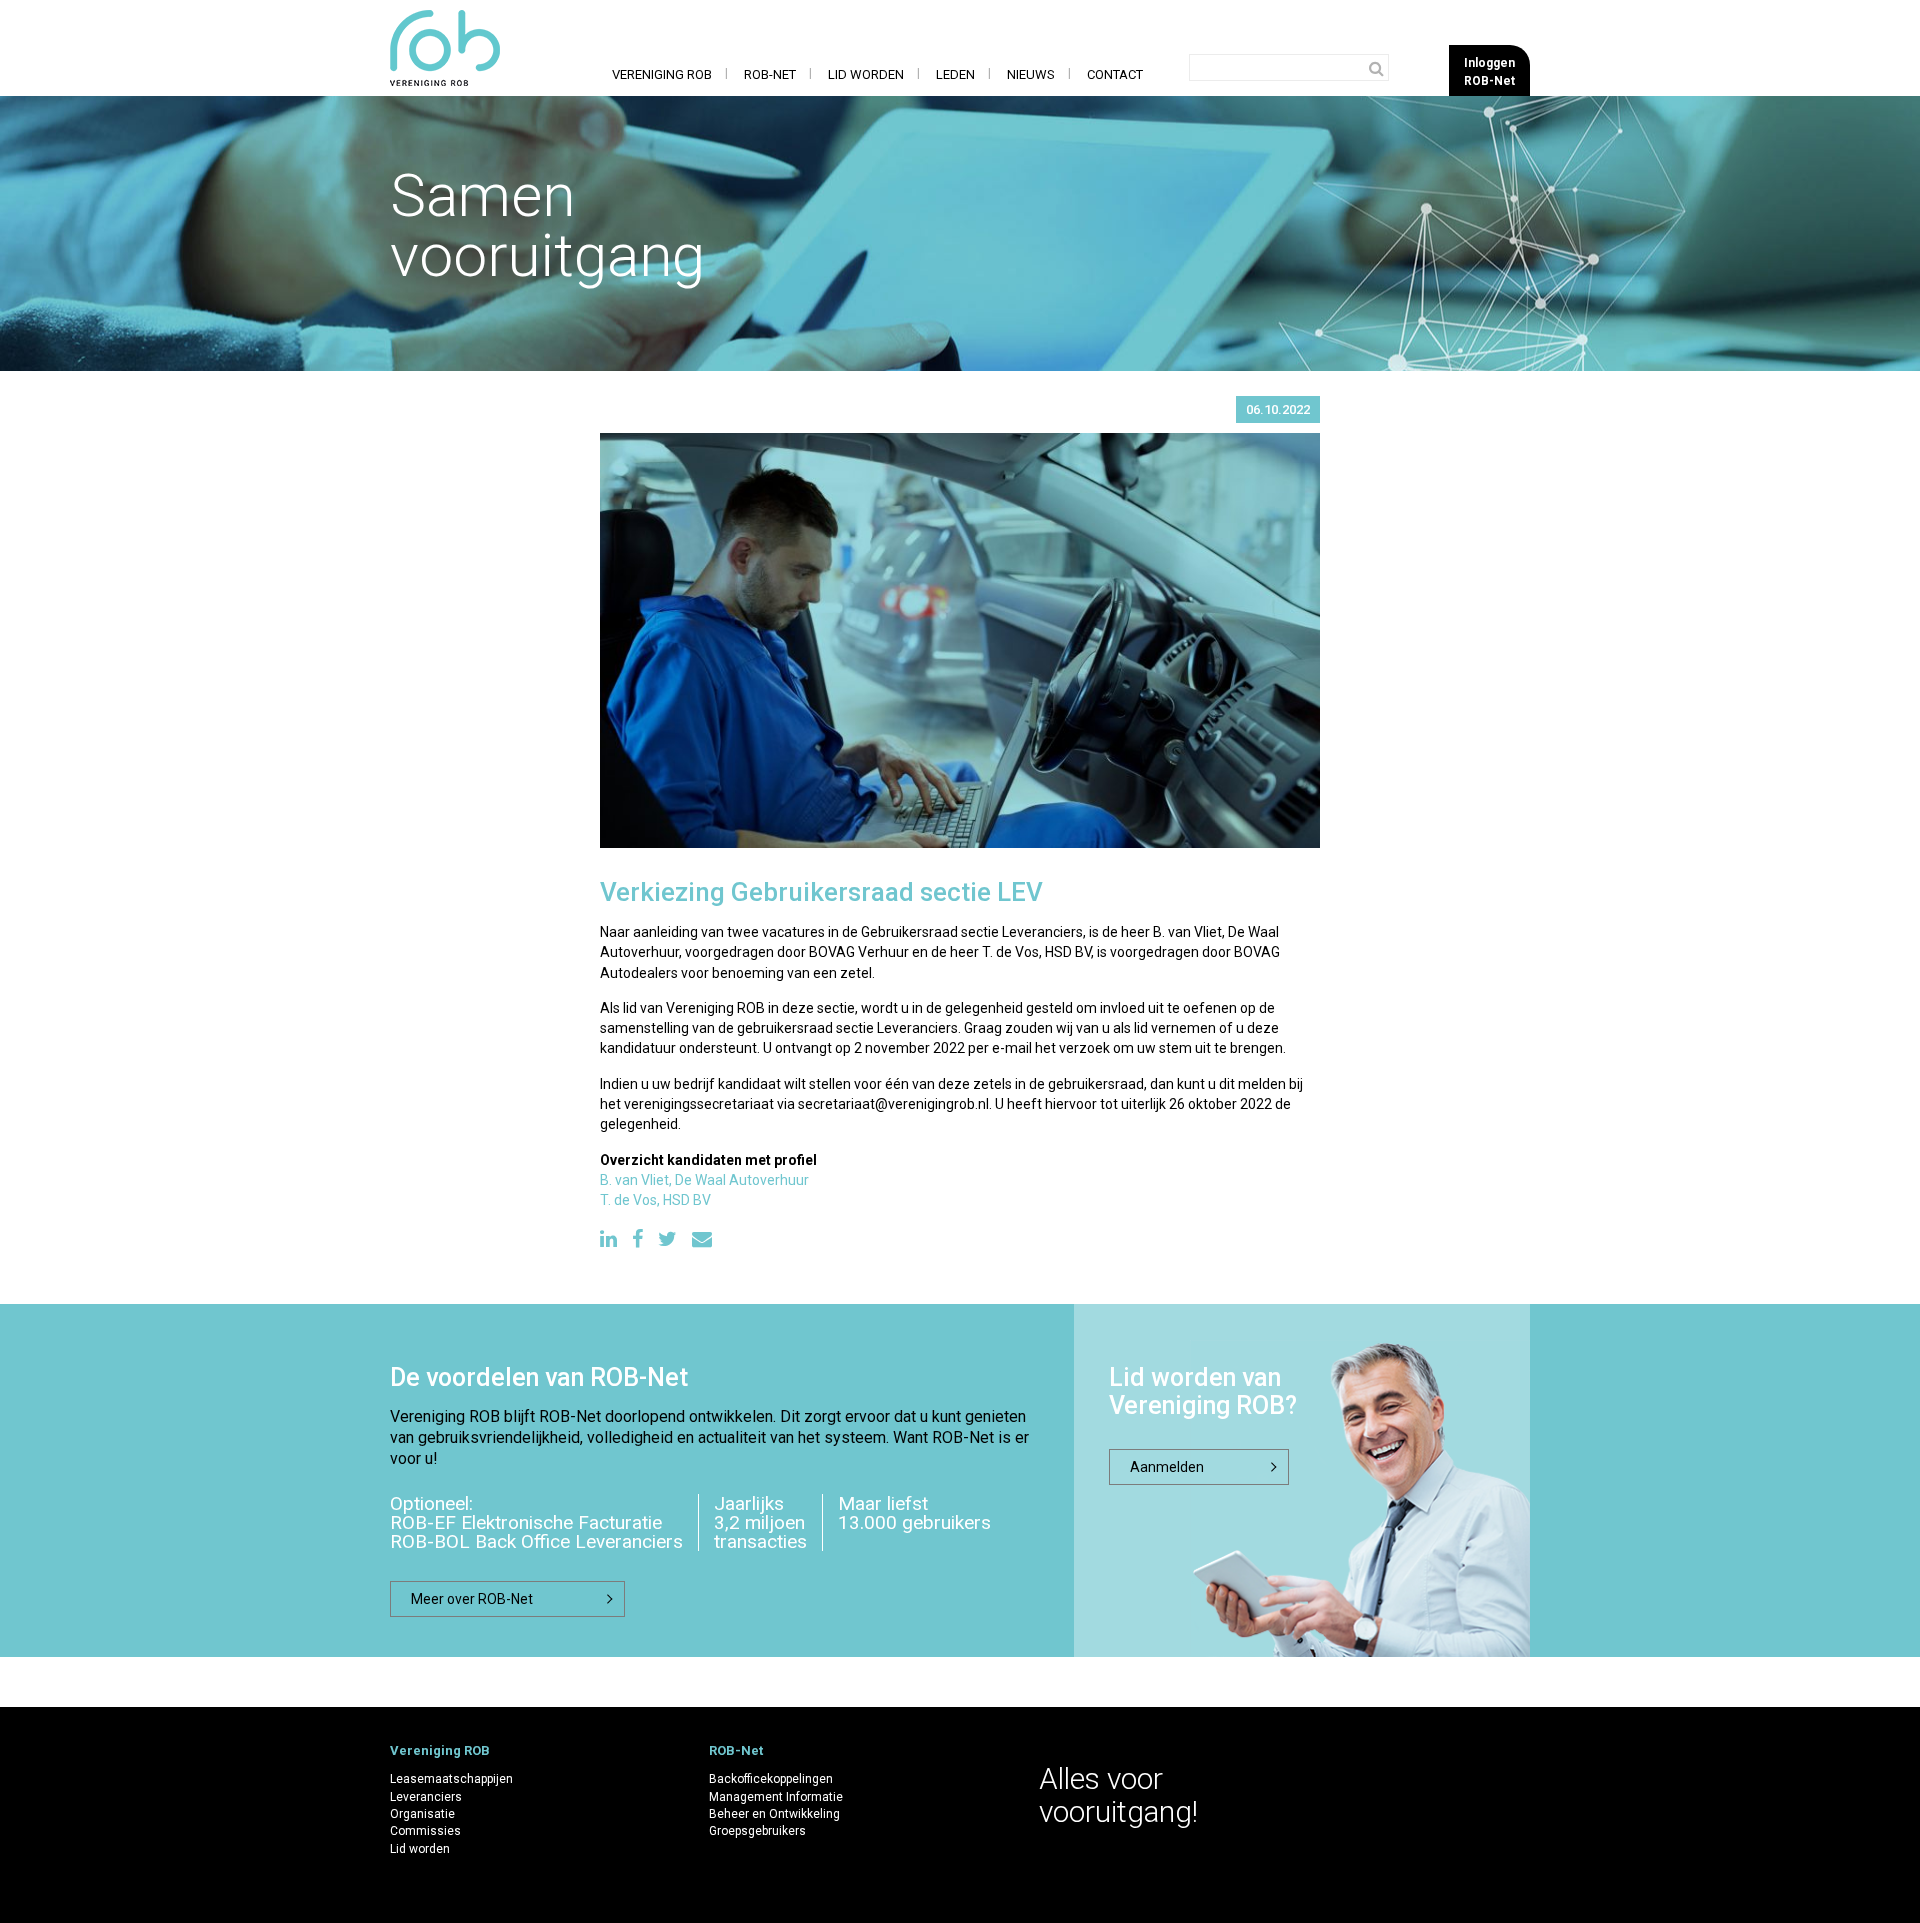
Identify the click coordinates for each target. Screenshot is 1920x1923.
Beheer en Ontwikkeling (774, 1814)
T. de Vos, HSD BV (655, 1200)
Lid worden (866, 74)
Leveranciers (426, 1797)
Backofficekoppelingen (771, 1779)
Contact (1115, 74)
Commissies (425, 1831)
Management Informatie (776, 1797)
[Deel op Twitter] (667, 1239)
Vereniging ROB (662, 74)
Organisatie (422, 1814)
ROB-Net (770, 74)
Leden (955, 74)
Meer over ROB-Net (472, 1599)
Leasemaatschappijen (451, 1779)
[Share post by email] (702, 1239)
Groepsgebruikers (757, 1831)
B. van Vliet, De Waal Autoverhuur (704, 1180)
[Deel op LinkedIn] (608, 1239)
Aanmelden (1167, 1467)
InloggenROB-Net (1489, 71)
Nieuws (1031, 74)
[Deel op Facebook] (637, 1239)
